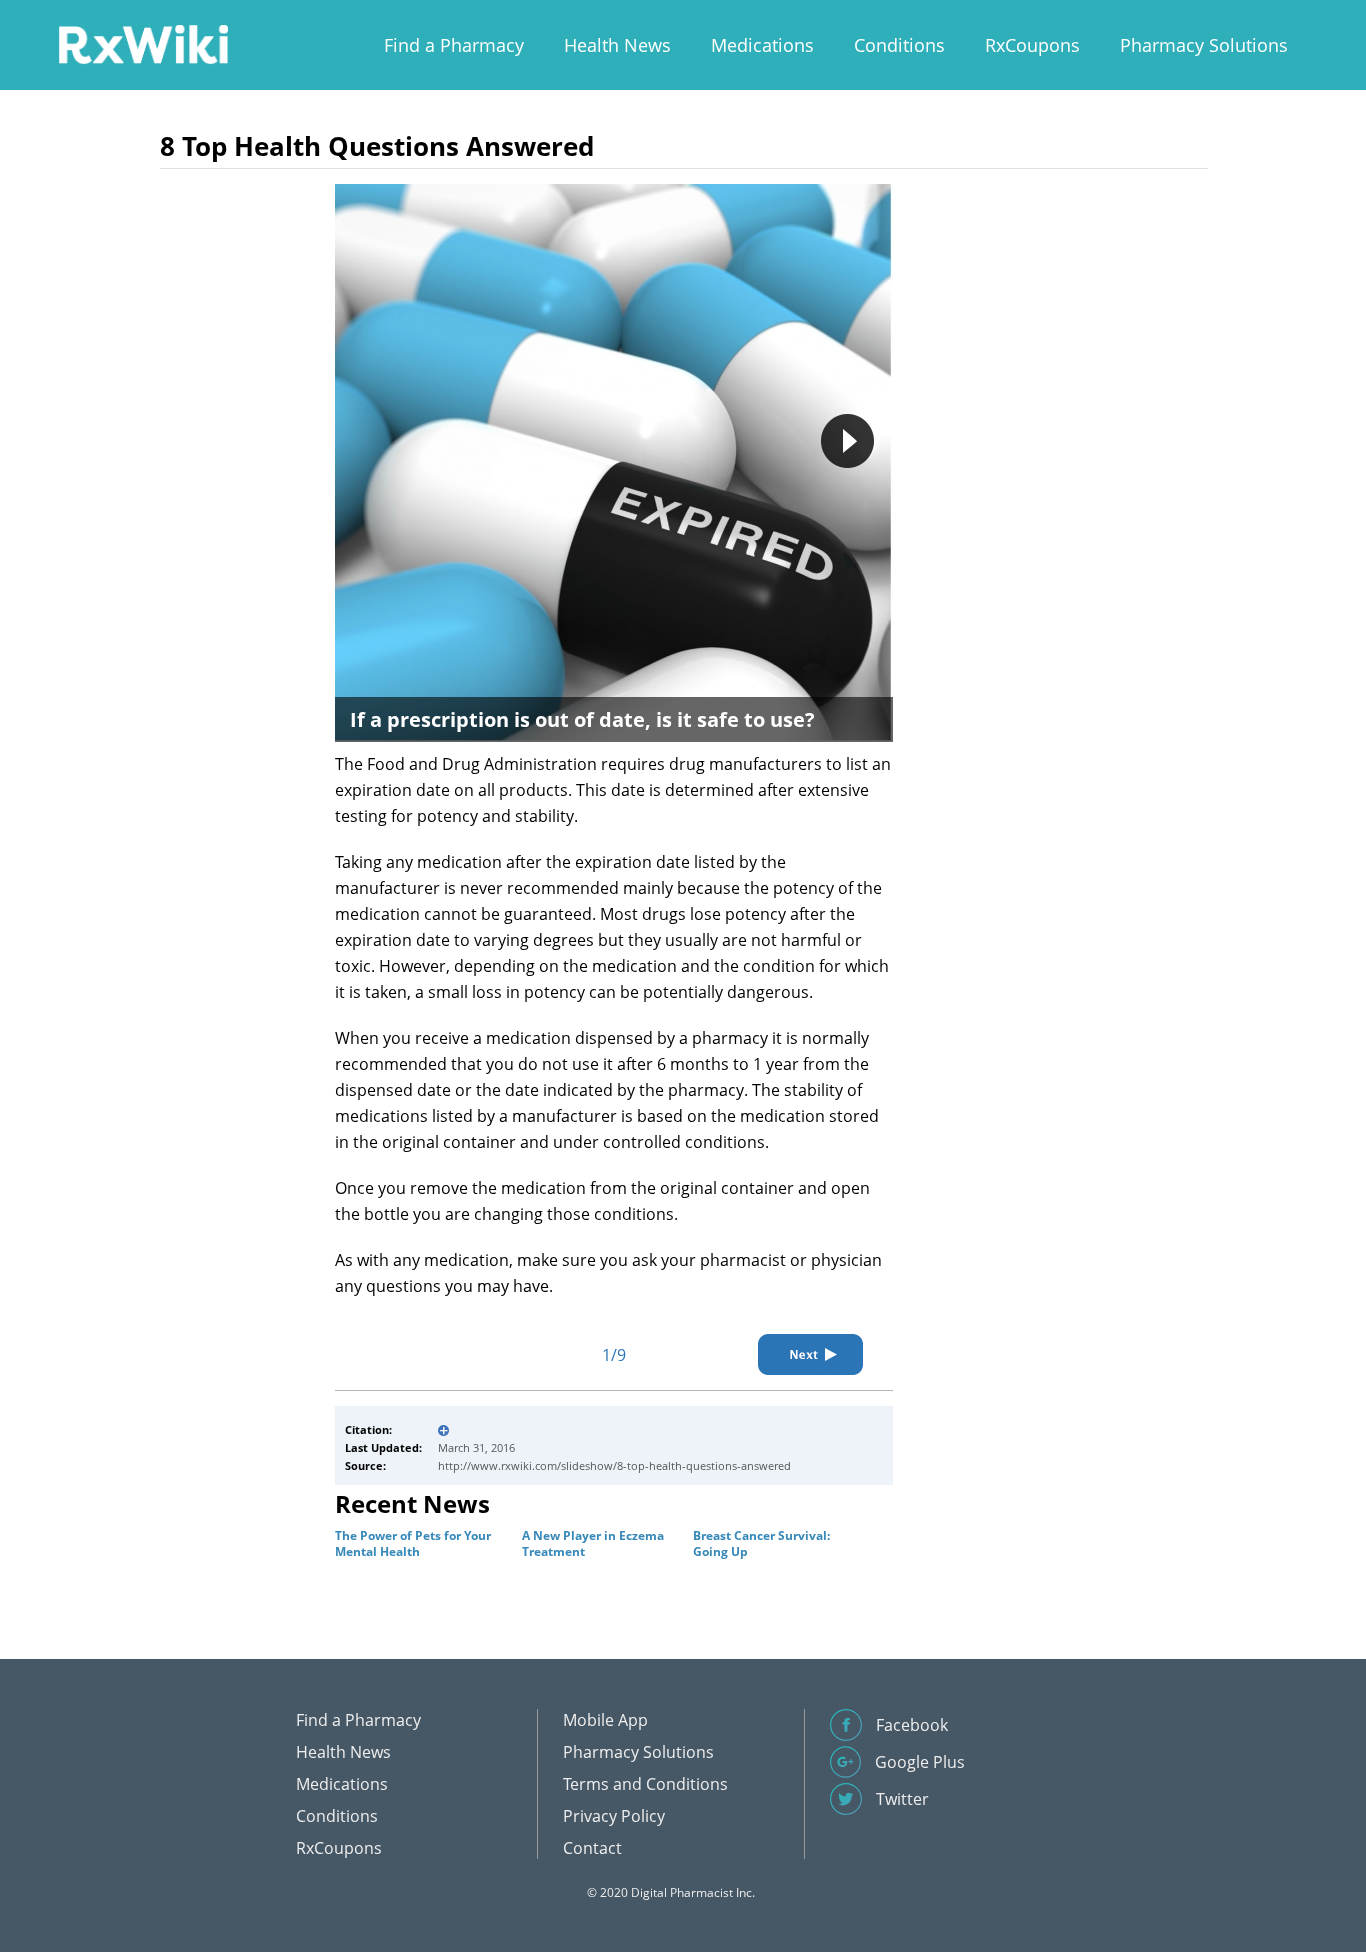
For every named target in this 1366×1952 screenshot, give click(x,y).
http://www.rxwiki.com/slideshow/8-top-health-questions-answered (614, 1465)
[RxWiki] (143, 43)
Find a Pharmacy (454, 45)
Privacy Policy (614, 1816)
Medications (762, 45)
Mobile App (605, 1720)
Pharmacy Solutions (1204, 45)
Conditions (899, 45)
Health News (617, 45)
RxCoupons (1032, 45)
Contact (592, 1848)
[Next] (810, 1354)
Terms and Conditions (645, 1784)
